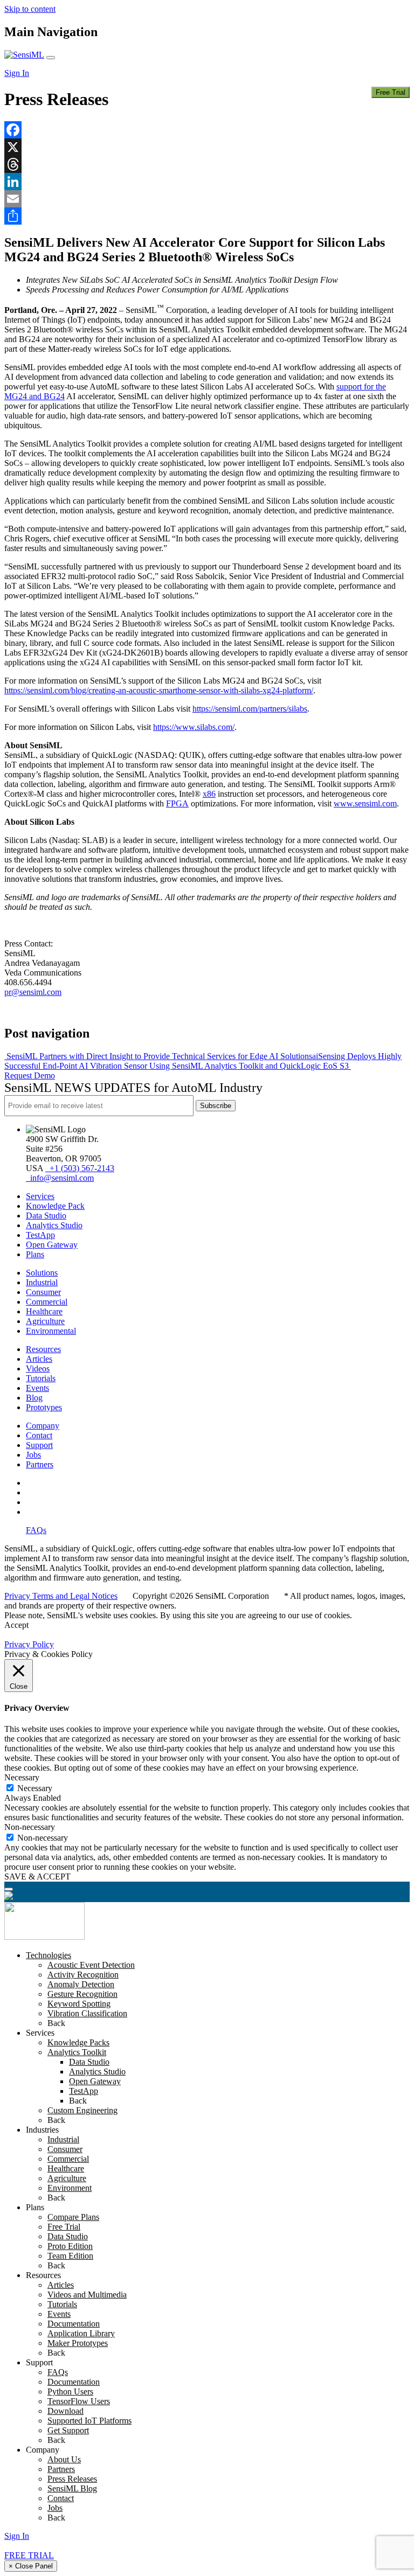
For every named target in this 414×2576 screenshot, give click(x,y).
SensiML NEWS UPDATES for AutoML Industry (133, 1088)
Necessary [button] (22, 1777)
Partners (40, 1464)
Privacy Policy (29, 1644)
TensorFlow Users (79, 2401)
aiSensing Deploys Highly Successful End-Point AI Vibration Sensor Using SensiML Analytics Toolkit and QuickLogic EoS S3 (203, 1061)
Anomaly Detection (81, 1984)
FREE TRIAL (29, 2555)
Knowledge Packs (78, 2042)
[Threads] (207, 164)
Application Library (81, 2333)
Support (39, 1445)
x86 (209, 794)
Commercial (47, 1302)
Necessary (35, 1788)
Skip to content (30, 9)
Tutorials (41, 1378)
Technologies (49, 1955)
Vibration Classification (87, 2013)
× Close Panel (31, 2566)
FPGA (177, 803)
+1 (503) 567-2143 (80, 1168)
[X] (207, 147)
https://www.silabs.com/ (194, 727)
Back (56, 2023)
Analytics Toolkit (77, 2052)
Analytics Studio (54, 1225)
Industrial (42, 1282)
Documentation (74, 2324)
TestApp (40, 1235)
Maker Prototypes (78, 2343)
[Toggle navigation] (51, 58)
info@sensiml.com (60, 1178)
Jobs (33, 1455)
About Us (64, 2459)
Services (40, 1196)
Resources (43, 1349)
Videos (38, 1369)
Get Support (68, 2430)
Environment (70, 2188)
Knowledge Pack (55, 1206)
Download (65, 2411)
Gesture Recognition (82, 1994)
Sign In (17, 73)
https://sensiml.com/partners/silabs (250, 709)
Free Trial (391, 92)
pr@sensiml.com (33, 992)
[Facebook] (207, 130)
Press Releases (72, 2479)
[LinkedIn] (207, 182)
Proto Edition (70, 2246)
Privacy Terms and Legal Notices (61, 1596)
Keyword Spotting (79, 2004)
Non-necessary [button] (30, 1827)
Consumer (43, 1292)
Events (37, 1388)
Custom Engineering (82, 2110)
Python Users (70, 2391)
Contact (39, 1435)
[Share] (207, 216)
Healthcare (44, 1311)
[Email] (207, 199)
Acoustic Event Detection (91, 1965)
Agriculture (45, 1321)
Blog (34, 1398)
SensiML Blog (72, 2488)
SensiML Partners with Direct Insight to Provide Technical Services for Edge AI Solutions (158, 1056)
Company (43, 1426)
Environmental (51, 1331)
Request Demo (30, 1075)
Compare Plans (73, 2217)
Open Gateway (52, 1245)
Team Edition (70, 2256)
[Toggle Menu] (9, 1889)
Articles (39, 1359)
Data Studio (46, 1216)
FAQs (36, 1530)
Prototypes (44, 1407)
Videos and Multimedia (87, 2295)
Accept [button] (16, 1625)
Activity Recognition (83, 1975)
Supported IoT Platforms (89, 2421)
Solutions (42, 1273)
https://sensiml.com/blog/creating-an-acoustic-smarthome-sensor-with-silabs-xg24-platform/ (159, 690)
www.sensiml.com (365, 803)
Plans (35, 1254)
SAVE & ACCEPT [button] (37, 1877)
